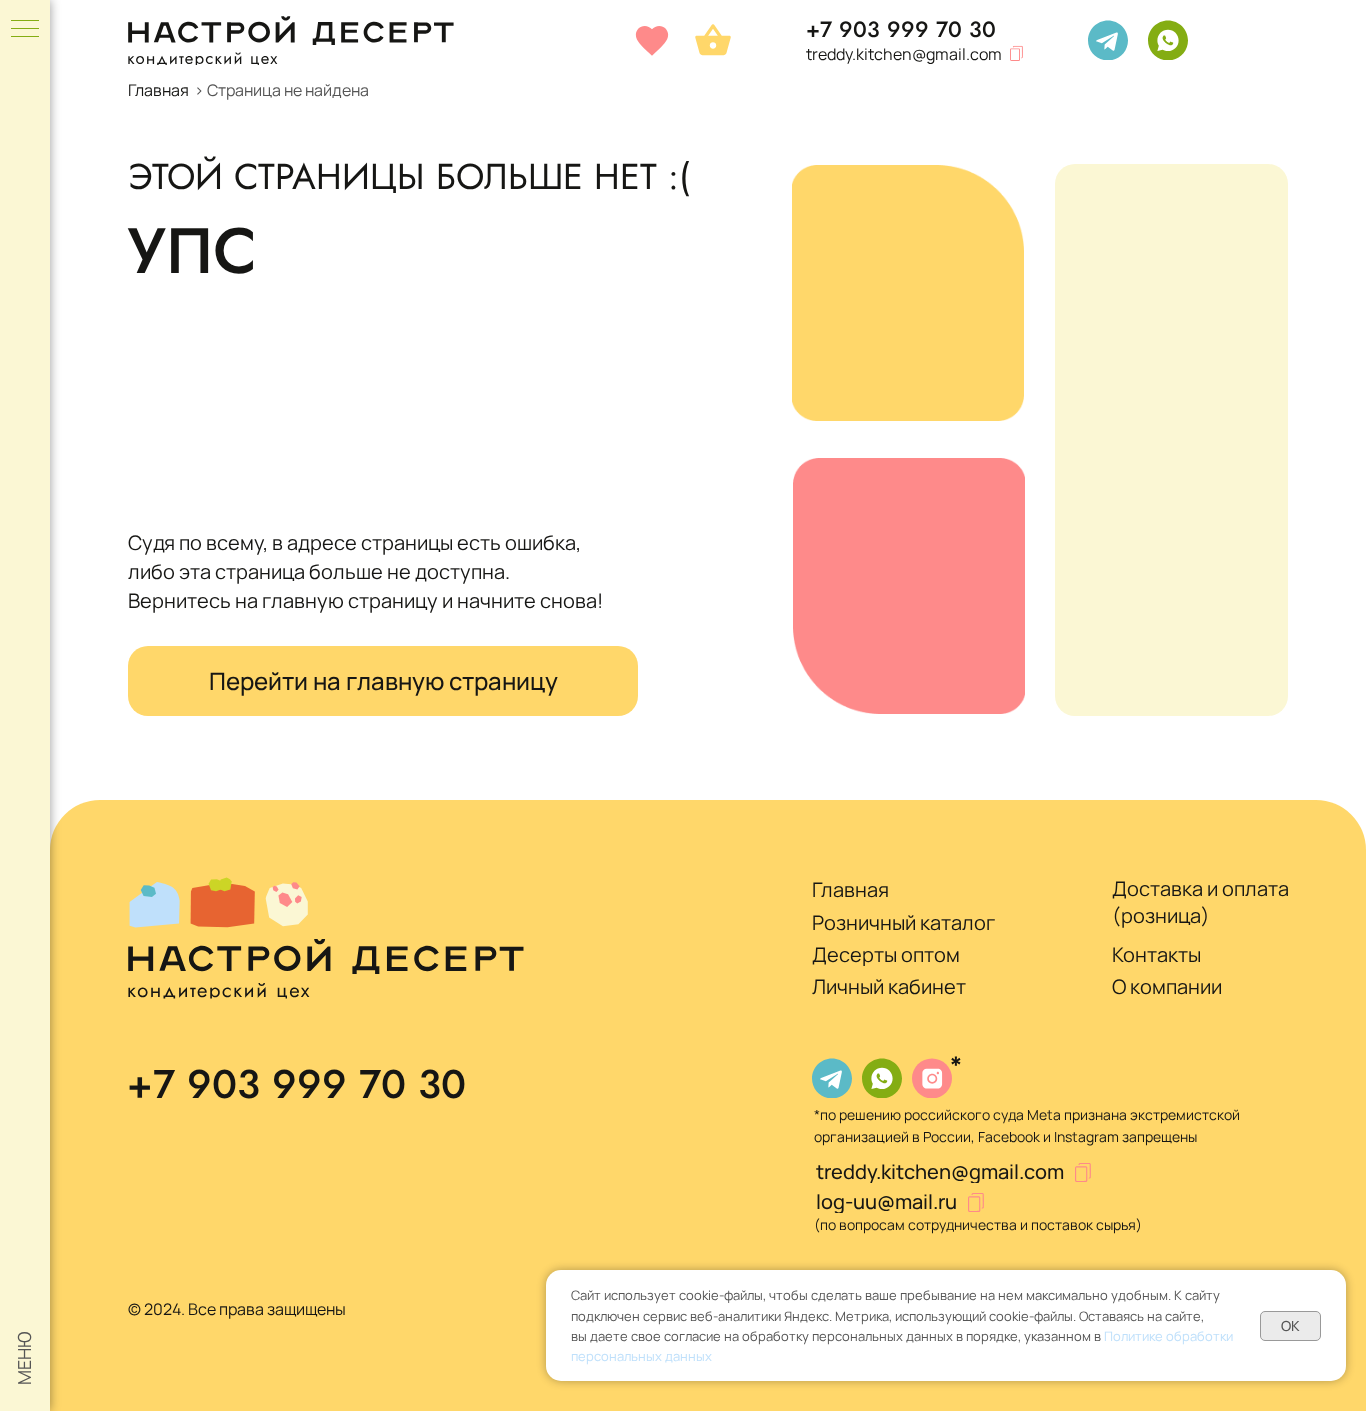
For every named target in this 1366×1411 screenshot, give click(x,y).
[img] (1108, 40)
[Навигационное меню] (25, 30)
